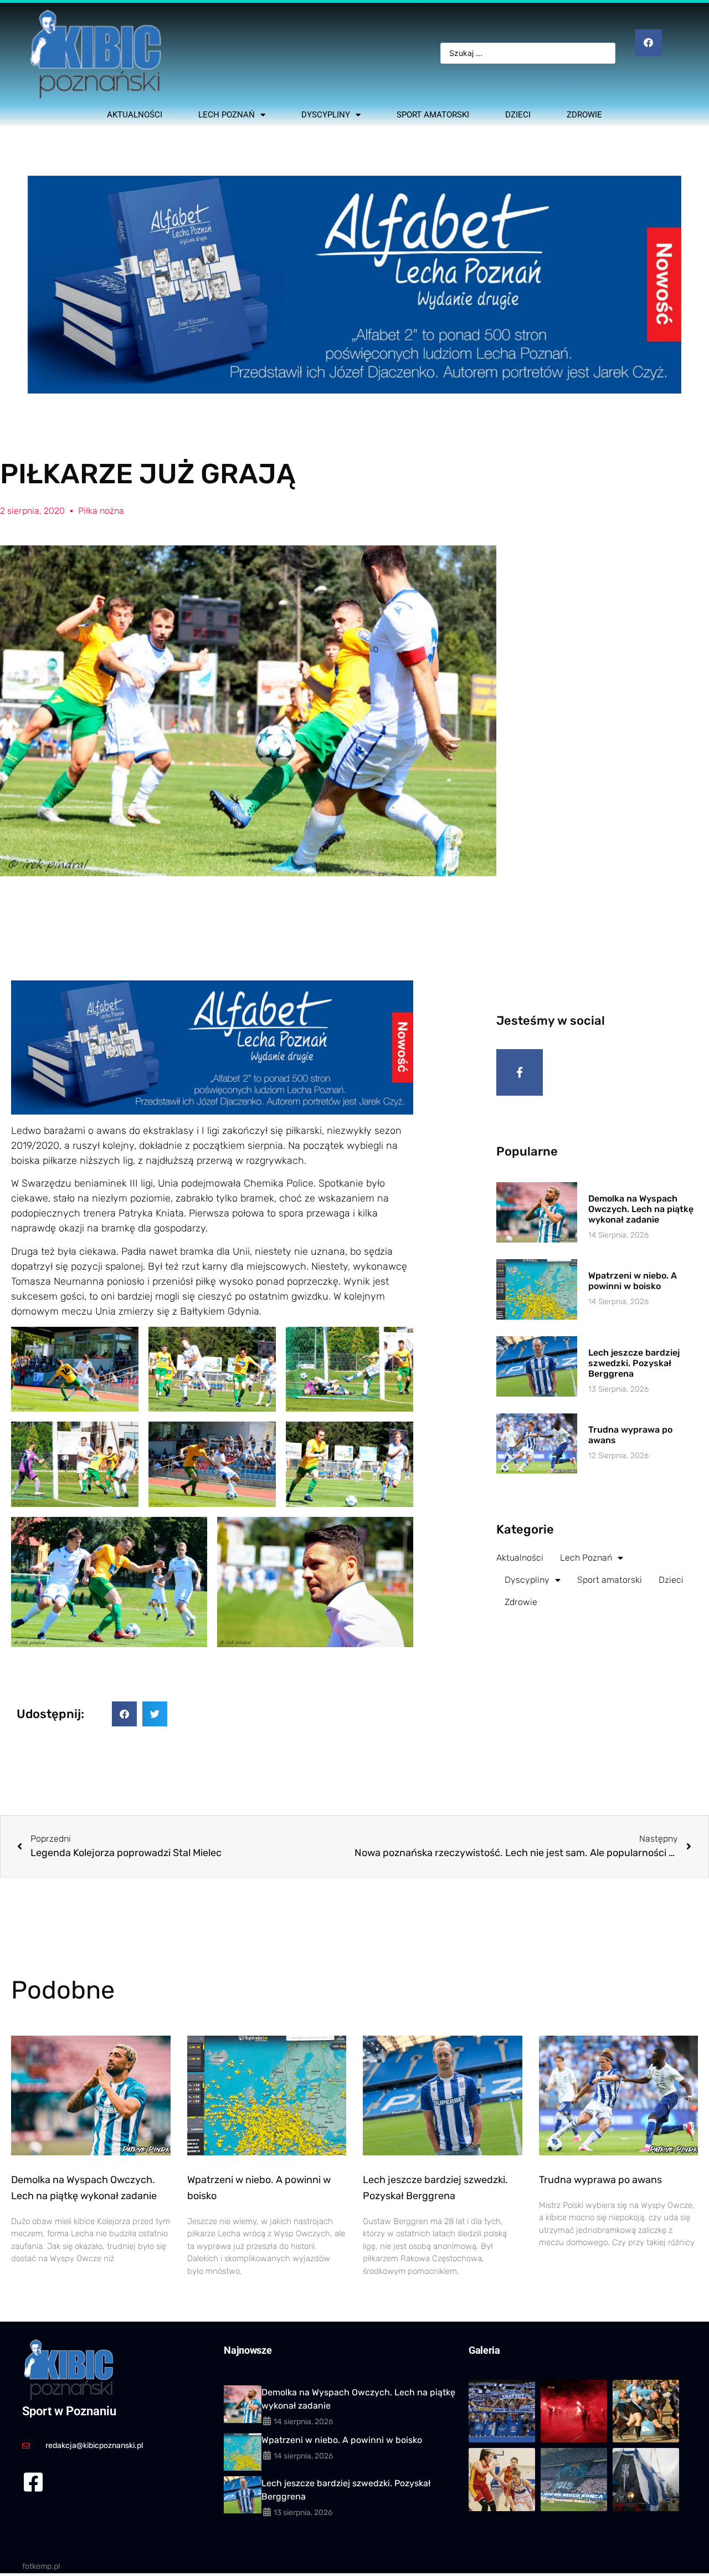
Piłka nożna (101, 511)
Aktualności (135, 115)
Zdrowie (584, 115)
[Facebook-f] (520, 1072)
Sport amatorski (433, 115)
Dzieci (518, 115)
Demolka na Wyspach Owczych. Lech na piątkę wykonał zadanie (641, 1209)
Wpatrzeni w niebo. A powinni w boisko (633, 1281)
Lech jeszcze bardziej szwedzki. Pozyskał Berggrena (634, 1363)
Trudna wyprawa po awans (600, 2180)
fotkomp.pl (41, 2566)
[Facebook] (649, 43)
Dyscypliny (326, 115)
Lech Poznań (227, 115)
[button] (124, 1714)
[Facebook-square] (33, 2482)
